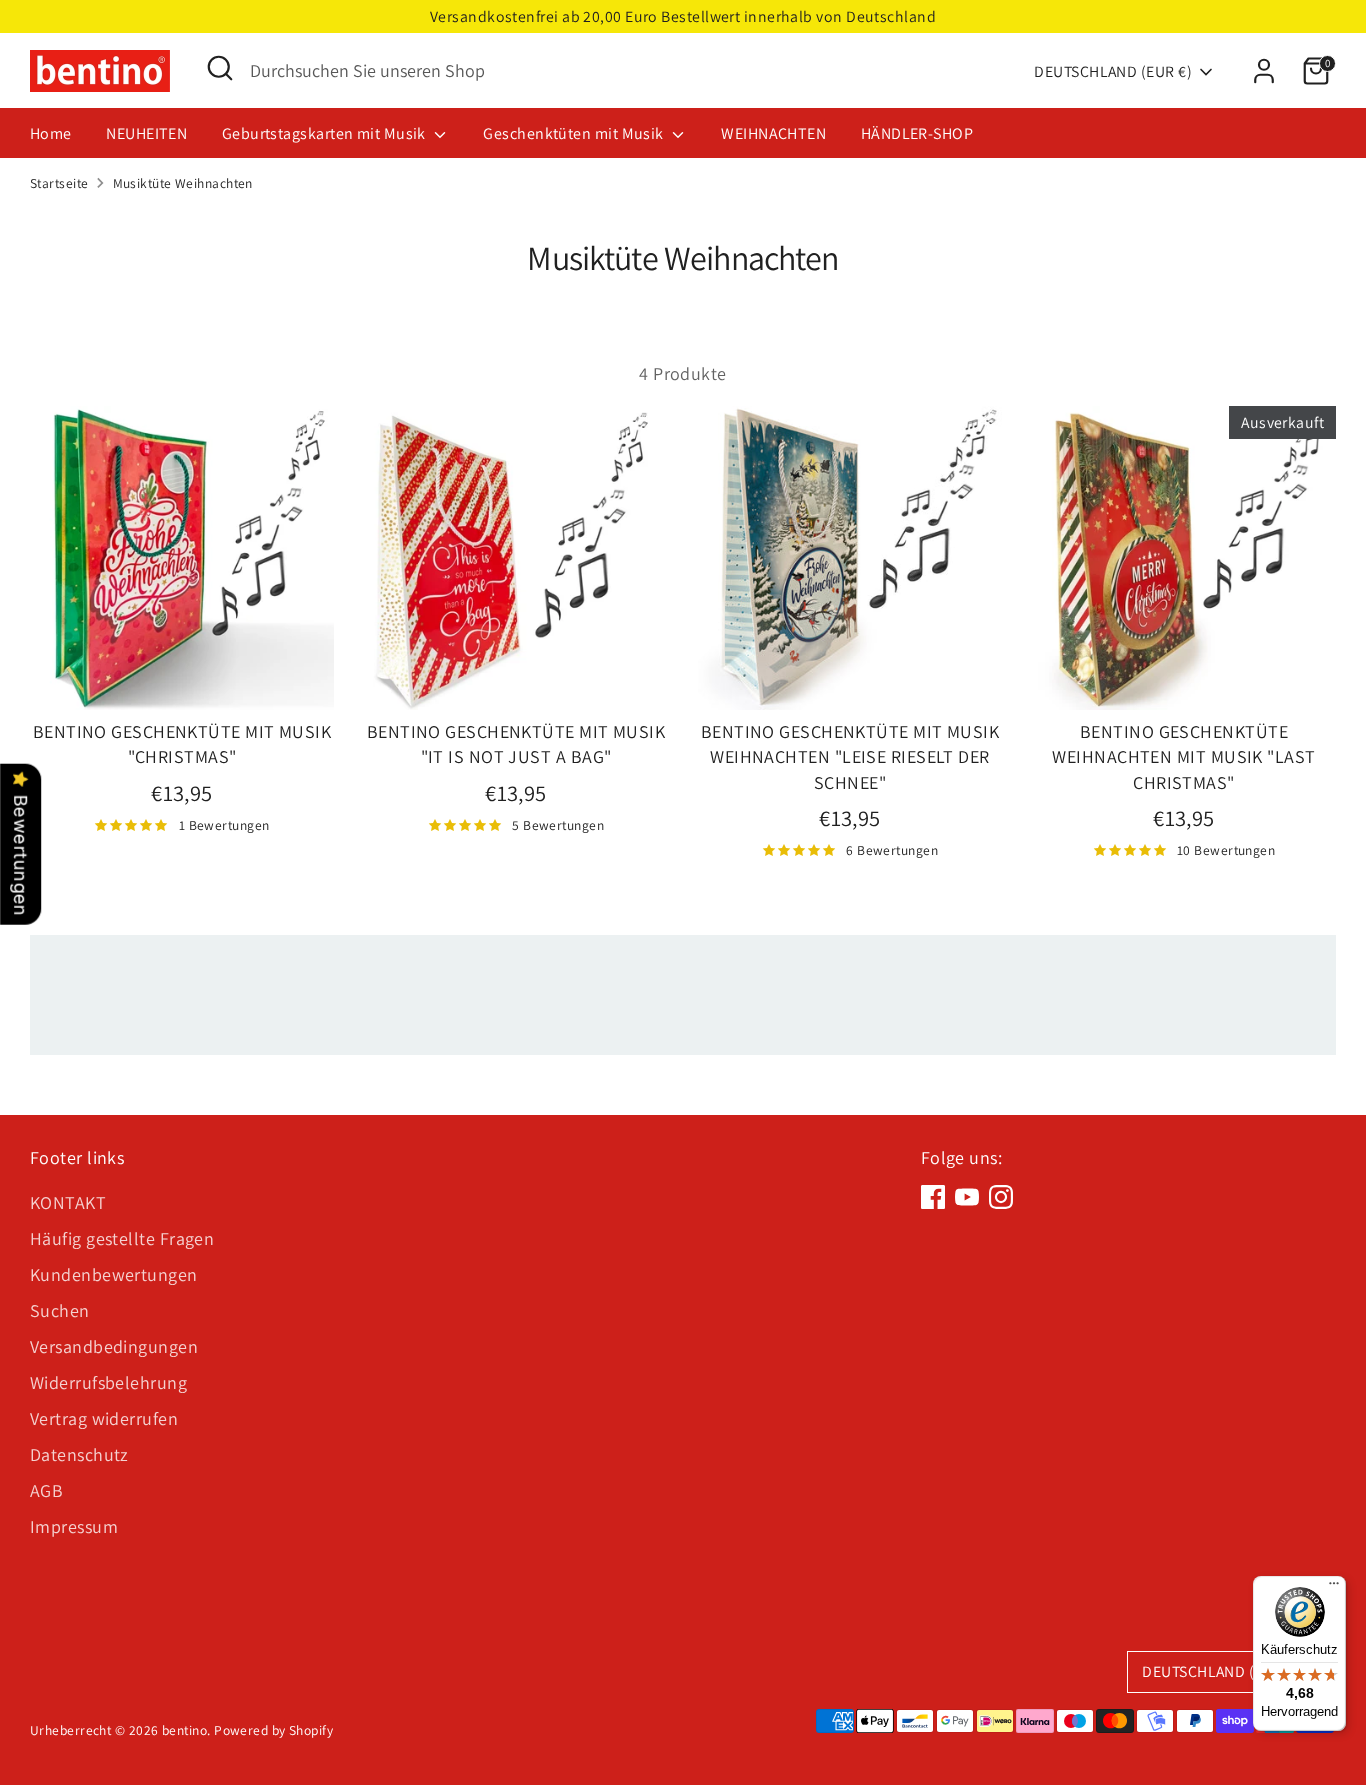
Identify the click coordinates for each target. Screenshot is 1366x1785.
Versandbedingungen (114, 1346)
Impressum (74, 1526)
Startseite (59, 183)
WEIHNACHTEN (773, 133)
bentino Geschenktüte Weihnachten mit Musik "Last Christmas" (1183, 756)
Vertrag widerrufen (104, 1418)
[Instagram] (1001, 1197)
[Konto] (1264, 71)
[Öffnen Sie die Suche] (220, 68)
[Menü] (1334, 1588)
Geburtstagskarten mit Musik (326, 133)
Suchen (60, 1310)
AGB (46, 1490)
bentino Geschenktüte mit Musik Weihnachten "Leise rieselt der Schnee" (850, 756)
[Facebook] (933, 1197)
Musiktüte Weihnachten (183, 183)
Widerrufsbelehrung (108, 1382)
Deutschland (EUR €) (1113, 71)
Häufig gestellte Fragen (122, 1238)
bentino (184, 1730)
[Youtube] (967, 1197)
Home (51, 133)
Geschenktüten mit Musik (575, 133)
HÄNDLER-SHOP (917, 133)
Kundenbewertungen (114, 1274)
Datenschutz (79, 1454)
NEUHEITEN (146, 133)
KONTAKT (68, 1202)
